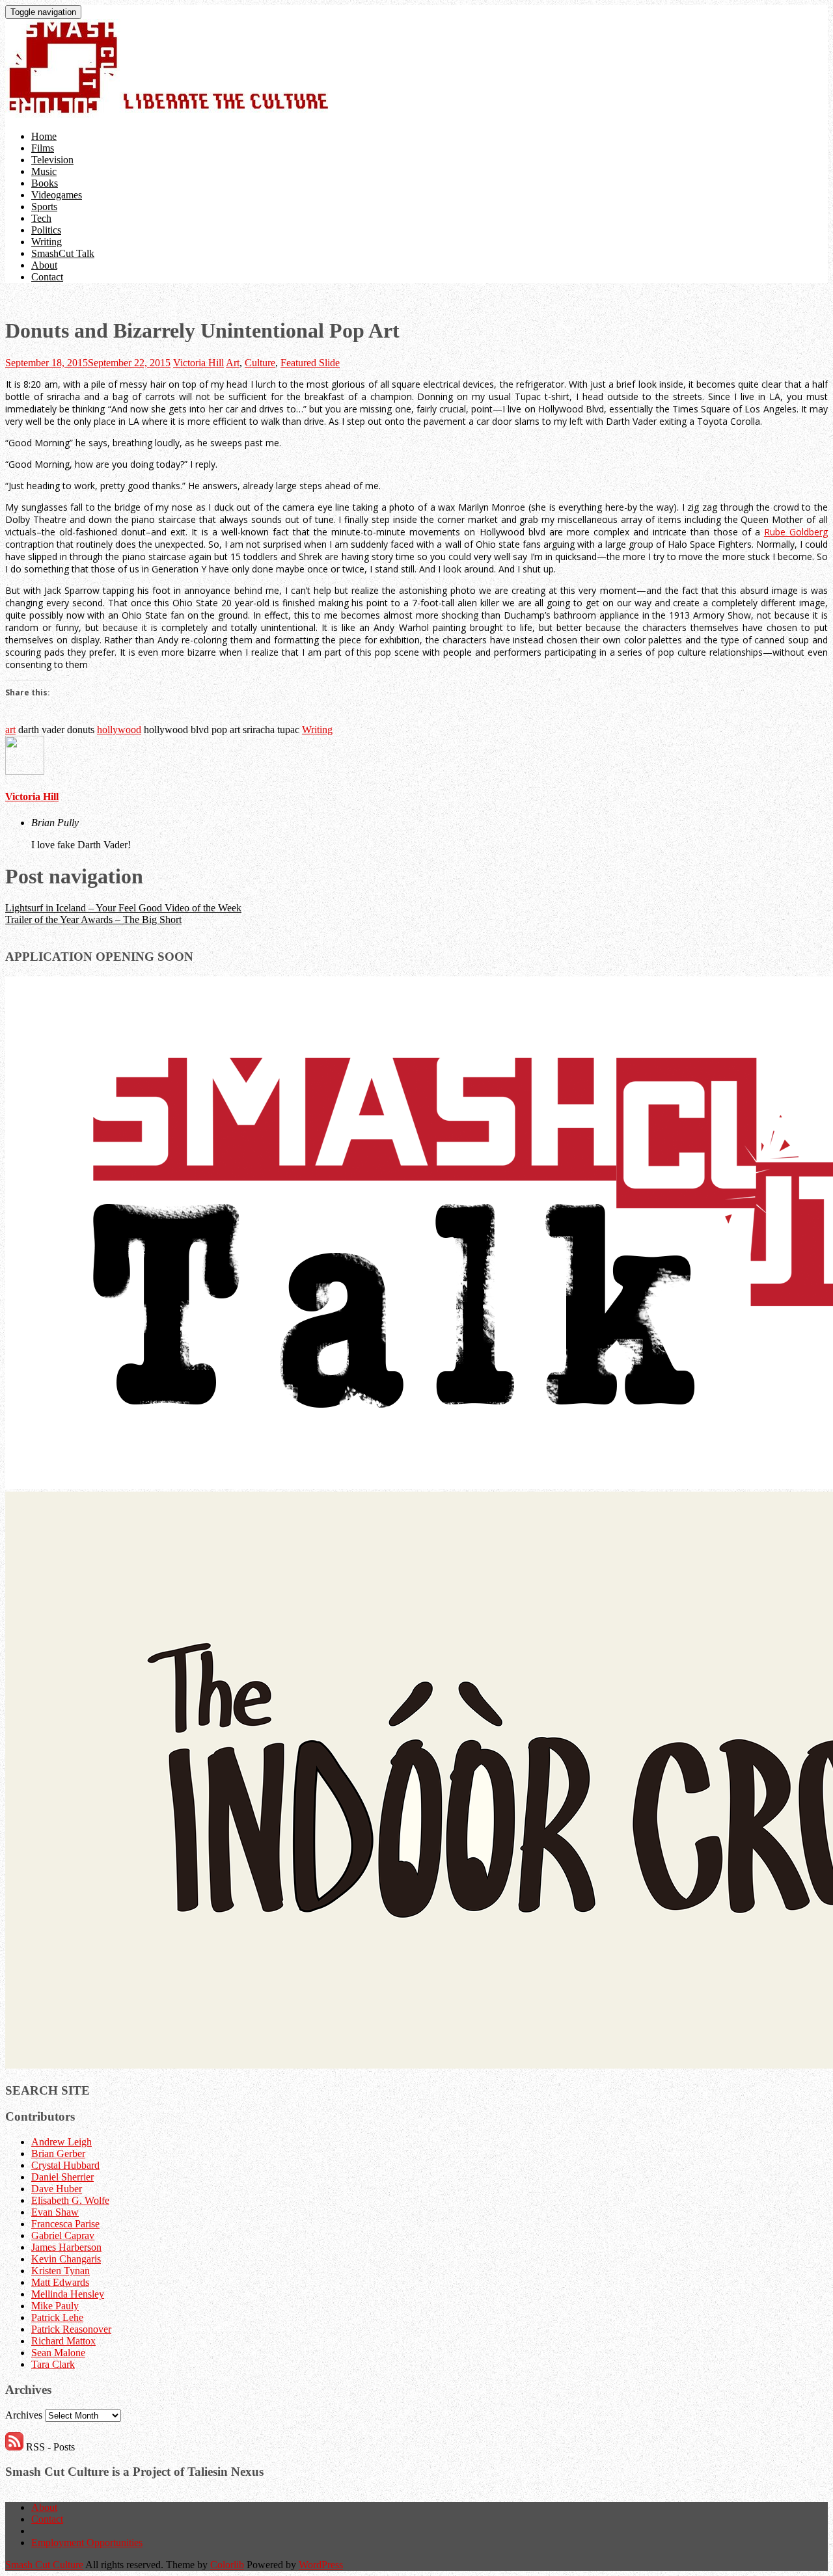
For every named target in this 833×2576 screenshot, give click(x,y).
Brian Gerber (58, 2153)
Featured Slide (310, 363)
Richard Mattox (63, 2341)
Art (233, 363)
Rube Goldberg (796, 532)
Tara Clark (53, 2364)
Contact (47, 277)
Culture (260, 363)
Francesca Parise (65, 2224)
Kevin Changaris (66, 2259)
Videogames (57, 195)
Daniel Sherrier (62, 2177)
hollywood (119, 730)
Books (45, 183)
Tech (41, 218)
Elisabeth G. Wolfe (70, 2200)
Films (43, 148)
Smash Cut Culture (44, 2565)
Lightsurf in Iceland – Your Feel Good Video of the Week (123, 908)
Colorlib (227, 2565)
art (10, 730)
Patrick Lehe (57, 2317)
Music (44, 171)
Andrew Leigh (61, 2142)
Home (44, 136)
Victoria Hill (198, 363)
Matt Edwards (60, 2282)
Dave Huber (57, 2189)
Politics (46, 230)
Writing (47, 242)
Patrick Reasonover (71, 2329)
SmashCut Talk (63, 253)
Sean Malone (58, 2353)
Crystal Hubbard (65, 2165)
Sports (44, 207)
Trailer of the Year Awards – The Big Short (93, 919)
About (44, 265)
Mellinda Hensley (68, 2294)
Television (52, 160)
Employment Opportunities (87, 2542)
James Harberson (66, 2247)
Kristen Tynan (61, 2271)
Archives (24, 2415)
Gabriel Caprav (63, 2235)
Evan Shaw (55, 2212)
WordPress (321, 2565)
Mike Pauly (55, 2306)
